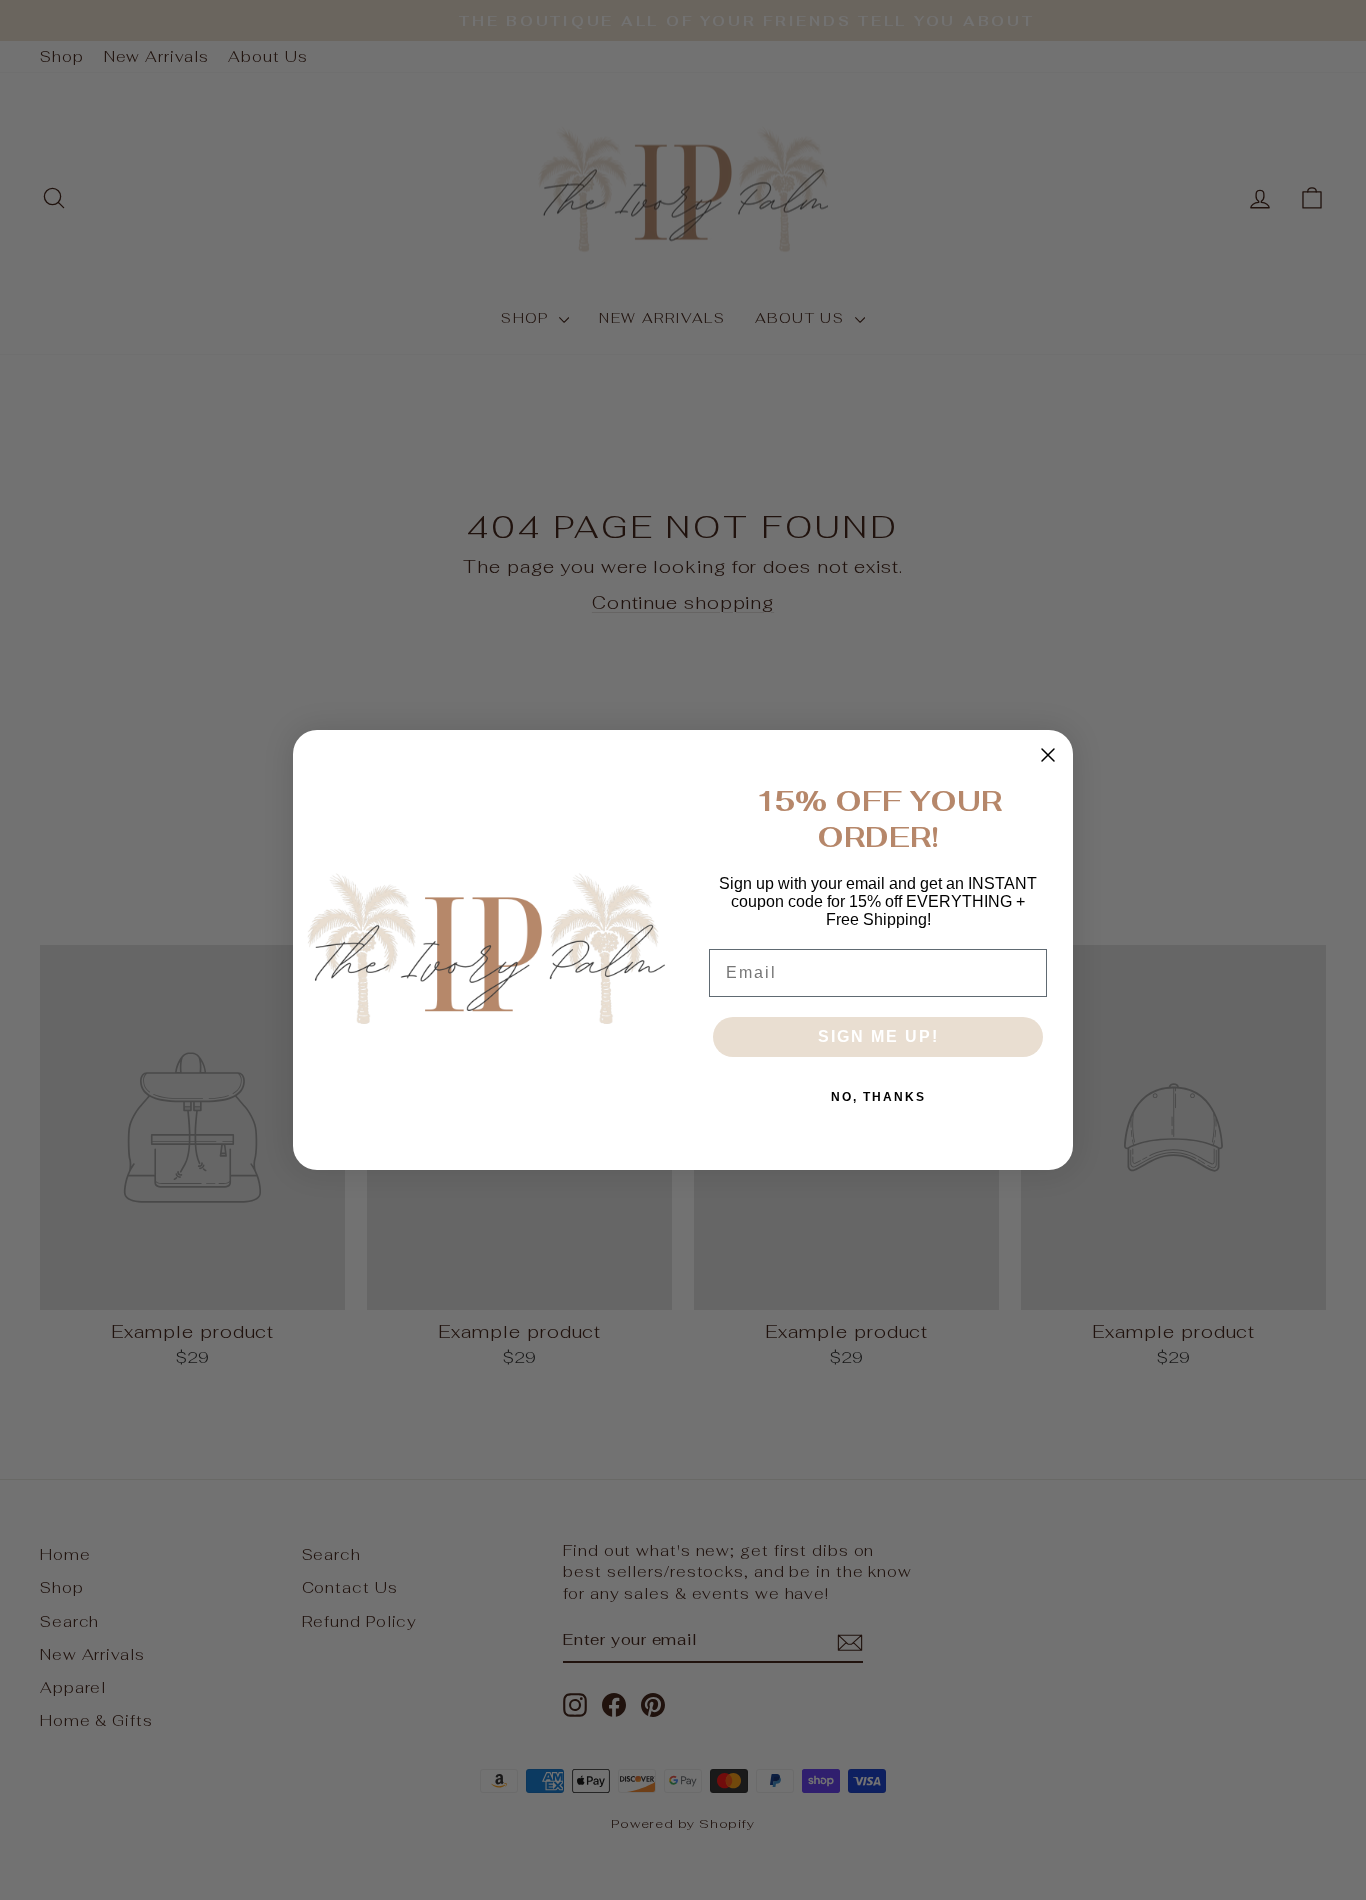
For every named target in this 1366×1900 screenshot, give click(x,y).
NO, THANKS (878, 1097)
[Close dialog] (1048, 755)
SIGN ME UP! (878, 1036)
